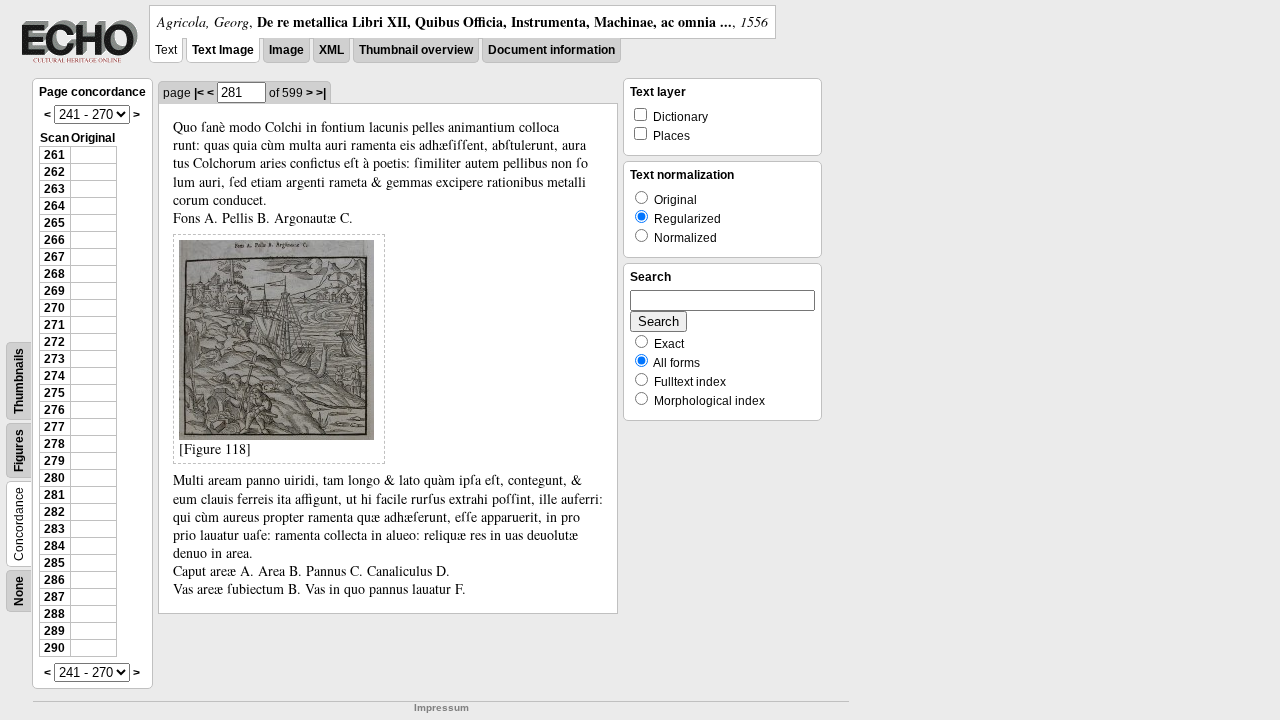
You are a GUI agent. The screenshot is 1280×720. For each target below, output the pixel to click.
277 (54, 427)
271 (54, 325)
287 (54, 597)
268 (54, 274)
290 (54, 648)
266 (54, 240)
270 (54, 308)
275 (54, 393)
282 (54, 512)
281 (54, 495)
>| (321, 93)
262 (54, 172)
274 (54, 376)
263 (54, 189)
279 (54, 461)
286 (54, 580)
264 (54, 206)
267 (54, 257)
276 (54, 410)
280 (54, 478)
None (19, 591)
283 (54, 529)
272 (54, 342)
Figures (19, 450)
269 (54, 291)
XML (331, 50)
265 (54, 223)
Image (286, 50)
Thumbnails (19, 381)
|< (199, 93)
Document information (551, 50)
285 (54, 563)
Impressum (441, 707)
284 (54, 546)
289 (54, 631)
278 (54, 444)
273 (54, 359)
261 (54, 155)
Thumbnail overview (416, 50)
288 (54, 614)
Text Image (223, 50)
